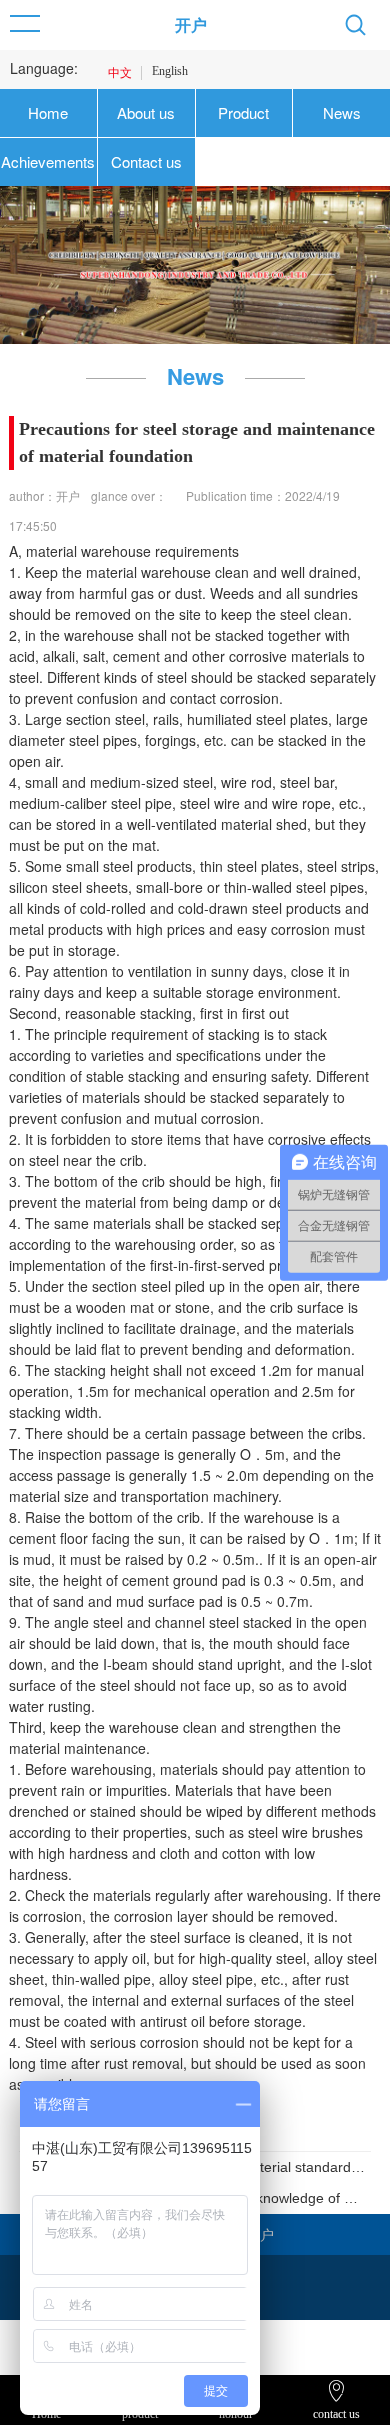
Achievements (48, 161)
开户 (191, 24)
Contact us (146, 161)
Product (243, 112)
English (170, 71)
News (342, 112)
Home (48, 112)
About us (146, 112)
